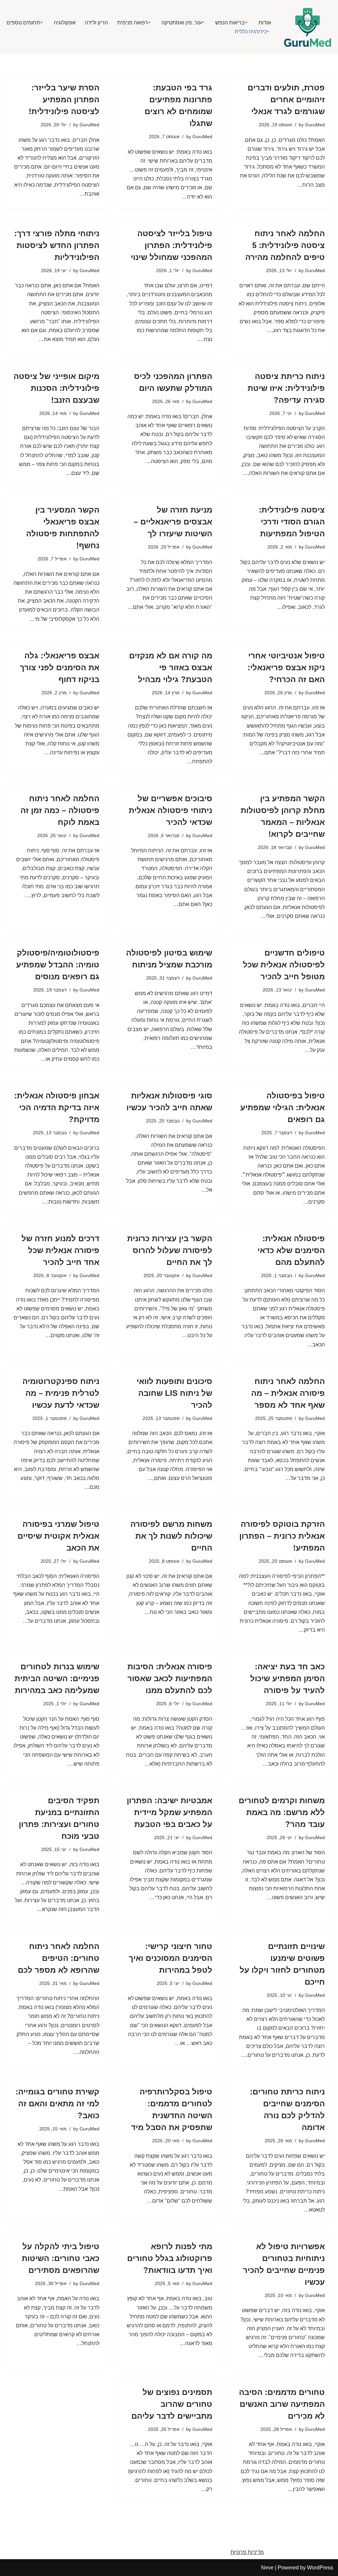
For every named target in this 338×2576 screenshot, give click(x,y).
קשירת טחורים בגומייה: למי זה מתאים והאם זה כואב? (57, 2104)
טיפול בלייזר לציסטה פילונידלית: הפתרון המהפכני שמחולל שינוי (171, 245)
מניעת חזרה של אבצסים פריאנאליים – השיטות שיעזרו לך (173, 522)
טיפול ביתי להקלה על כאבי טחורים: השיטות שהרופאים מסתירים (61, 2258)
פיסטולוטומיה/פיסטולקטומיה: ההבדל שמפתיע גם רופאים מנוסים (58, 965)
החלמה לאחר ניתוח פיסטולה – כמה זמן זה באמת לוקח (60, 810)
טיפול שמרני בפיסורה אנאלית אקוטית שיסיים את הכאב (58, 1536)
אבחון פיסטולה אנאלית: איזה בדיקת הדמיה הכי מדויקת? (57, 1107)
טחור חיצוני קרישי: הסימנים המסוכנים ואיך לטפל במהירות (170, 1958)
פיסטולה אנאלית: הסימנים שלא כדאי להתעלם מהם (291, 1250)
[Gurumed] (308, 27)
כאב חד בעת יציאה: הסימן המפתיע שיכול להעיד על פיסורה (287, 1678)
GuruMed (315, 125)
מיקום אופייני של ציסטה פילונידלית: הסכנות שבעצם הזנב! (56, 388)
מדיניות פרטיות (247, 2552)
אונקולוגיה (65, 23)
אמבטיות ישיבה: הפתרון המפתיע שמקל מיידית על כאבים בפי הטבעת (169, 1812)
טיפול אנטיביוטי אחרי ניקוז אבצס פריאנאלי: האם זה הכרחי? (286, 667)
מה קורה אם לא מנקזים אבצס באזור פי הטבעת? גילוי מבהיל (171, 667)
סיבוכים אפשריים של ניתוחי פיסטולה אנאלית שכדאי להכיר (170, 810)
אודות (265, 23)
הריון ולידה (96, 23)
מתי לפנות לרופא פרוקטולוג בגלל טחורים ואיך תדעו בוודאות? (170, 2258)
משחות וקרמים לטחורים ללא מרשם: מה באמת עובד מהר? (282, 1812)
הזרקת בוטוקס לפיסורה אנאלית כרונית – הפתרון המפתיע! (282, 1536)
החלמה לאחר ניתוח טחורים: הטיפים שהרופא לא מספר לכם (59, 1958)
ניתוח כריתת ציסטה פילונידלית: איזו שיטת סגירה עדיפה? (286, 388)
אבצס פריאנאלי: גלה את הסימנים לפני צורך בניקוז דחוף (60, 667)
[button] (246, 22)
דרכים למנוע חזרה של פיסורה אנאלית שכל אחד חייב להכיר (60, 1250)
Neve (267, 2568)
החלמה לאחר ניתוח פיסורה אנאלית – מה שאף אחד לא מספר (288, 1393)
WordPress (320, 2568)
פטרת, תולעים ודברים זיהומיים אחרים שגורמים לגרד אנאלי (286, 99)
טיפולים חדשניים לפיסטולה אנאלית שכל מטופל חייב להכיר (284, 965)
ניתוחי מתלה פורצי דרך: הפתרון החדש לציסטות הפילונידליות (57, 245)
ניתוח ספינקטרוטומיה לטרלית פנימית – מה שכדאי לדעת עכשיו (61, 1393)
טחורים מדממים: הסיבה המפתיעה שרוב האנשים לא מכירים (282, 2404)
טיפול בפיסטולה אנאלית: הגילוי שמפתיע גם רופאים (283, 1107)
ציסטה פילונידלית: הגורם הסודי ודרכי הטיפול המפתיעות (292, 522)
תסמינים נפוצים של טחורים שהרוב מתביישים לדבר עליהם (172, 2404)
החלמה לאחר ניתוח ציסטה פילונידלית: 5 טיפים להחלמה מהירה (285, 245)
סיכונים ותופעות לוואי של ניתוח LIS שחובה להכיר (174, 1393)
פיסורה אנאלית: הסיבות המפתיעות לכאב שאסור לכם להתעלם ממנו (170, 1678)
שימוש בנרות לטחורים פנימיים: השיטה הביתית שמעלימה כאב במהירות (57, 1678)
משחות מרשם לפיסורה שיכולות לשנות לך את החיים (171, 1536)
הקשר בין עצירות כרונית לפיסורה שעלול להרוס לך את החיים (170, 1250)
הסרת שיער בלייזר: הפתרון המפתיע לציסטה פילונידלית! (64, 99)
